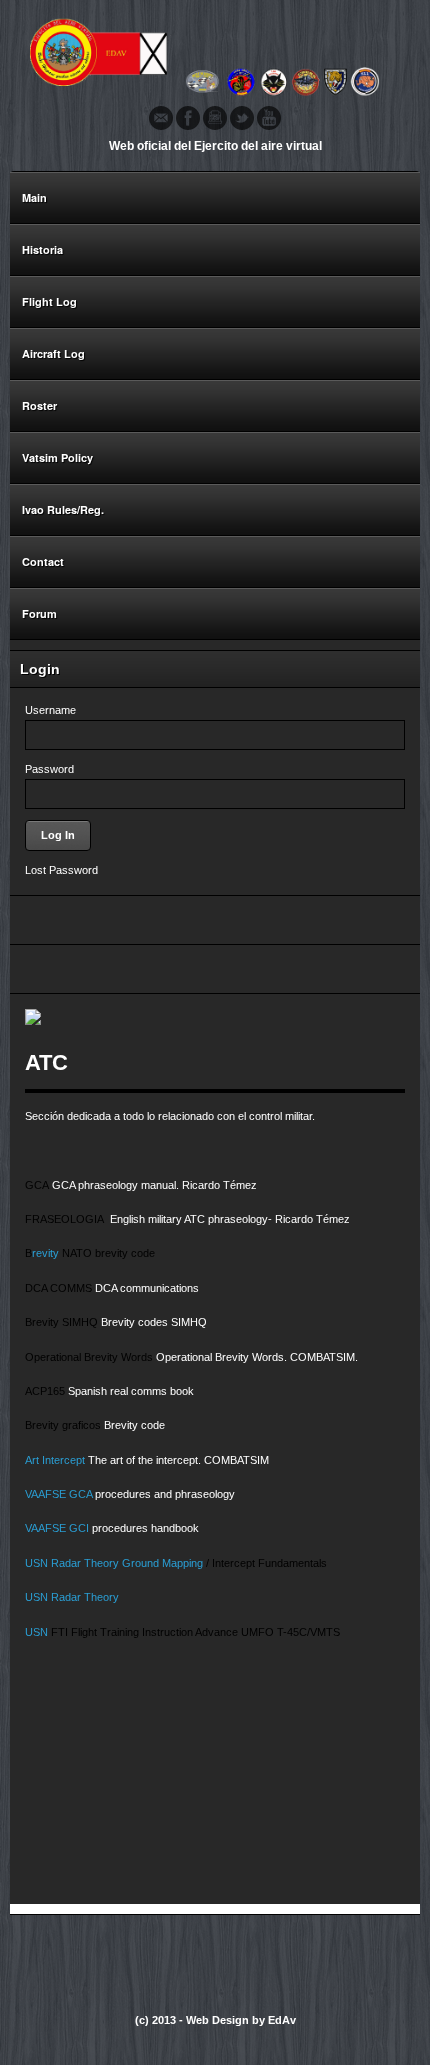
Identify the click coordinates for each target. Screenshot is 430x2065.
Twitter (242, 118)
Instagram (215, 118)
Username (50, 710)
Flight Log (49, 301)
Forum (39, 613)
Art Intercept (55, 1460)
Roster (33, 406)
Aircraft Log (53, 353)
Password (49, 769)
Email (161, 118)
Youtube (269, 118)
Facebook (188, 118)
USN (38, 1563)
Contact (43, 561)
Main (34, 197)
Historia (42, 249)
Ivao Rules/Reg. (63, 509)
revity (45, 1253)
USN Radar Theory (72, 1597)
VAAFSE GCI (58, 1528)
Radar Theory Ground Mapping (128, 1563)
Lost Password (61, 870)
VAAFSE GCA (58, 1494)
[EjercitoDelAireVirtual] (215, 94)
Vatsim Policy (57, 457)
